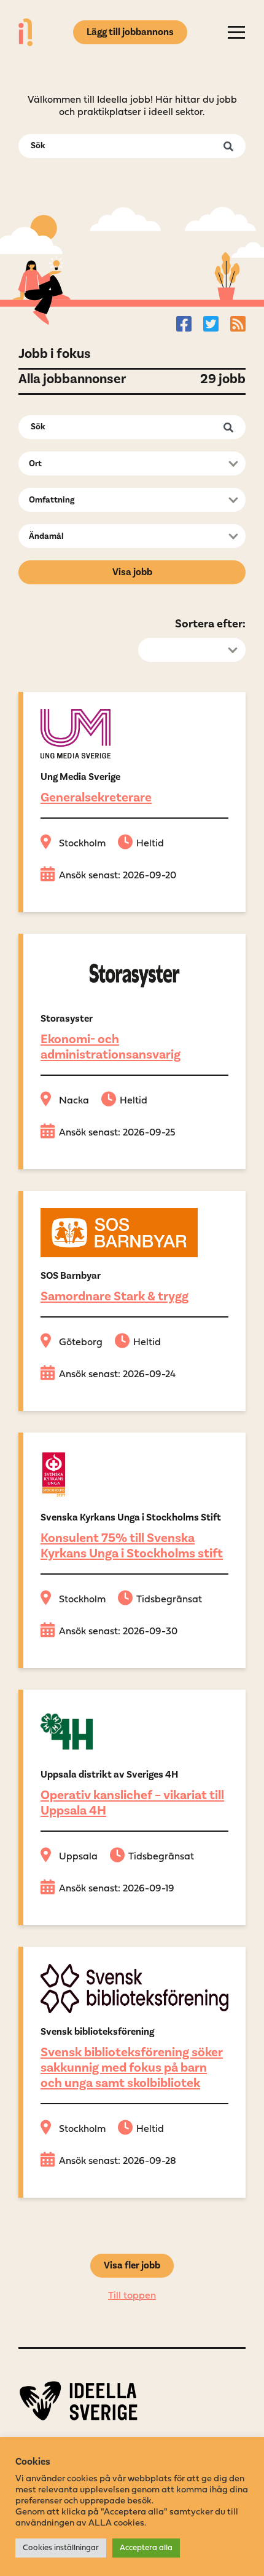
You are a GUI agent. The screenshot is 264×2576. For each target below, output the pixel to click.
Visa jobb (132, 572)
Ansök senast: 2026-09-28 (118, 2161)
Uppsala (78, 1857)
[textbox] (128, 464)
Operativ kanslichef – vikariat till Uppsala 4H (132, 1803)
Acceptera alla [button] (146, 2548)
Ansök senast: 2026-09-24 (117, 1375)
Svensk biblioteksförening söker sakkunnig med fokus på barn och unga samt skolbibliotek (132, 2068)
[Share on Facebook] (184, 324)
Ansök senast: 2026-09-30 (118, 1632)
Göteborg (81, 1343)
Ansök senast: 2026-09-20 (118, 876)
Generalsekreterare (96, 797)
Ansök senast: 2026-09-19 (117, 1889)
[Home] (25, 32)
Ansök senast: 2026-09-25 (117, 1133)
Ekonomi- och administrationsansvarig (111, 1047)
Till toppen (132, 2296)
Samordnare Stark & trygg (115, 1296)
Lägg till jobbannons (130, 32)
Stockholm (82, 844)
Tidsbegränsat (169, 1600)
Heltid (150, 844)
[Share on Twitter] (211, 324)
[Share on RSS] (238, 324)
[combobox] (132, 463)
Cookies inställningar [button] (61, 2548)
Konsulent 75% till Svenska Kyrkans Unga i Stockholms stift (132, 1546)
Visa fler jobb (132, 2265)
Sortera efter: (210, 624)
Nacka (74, 1101)
